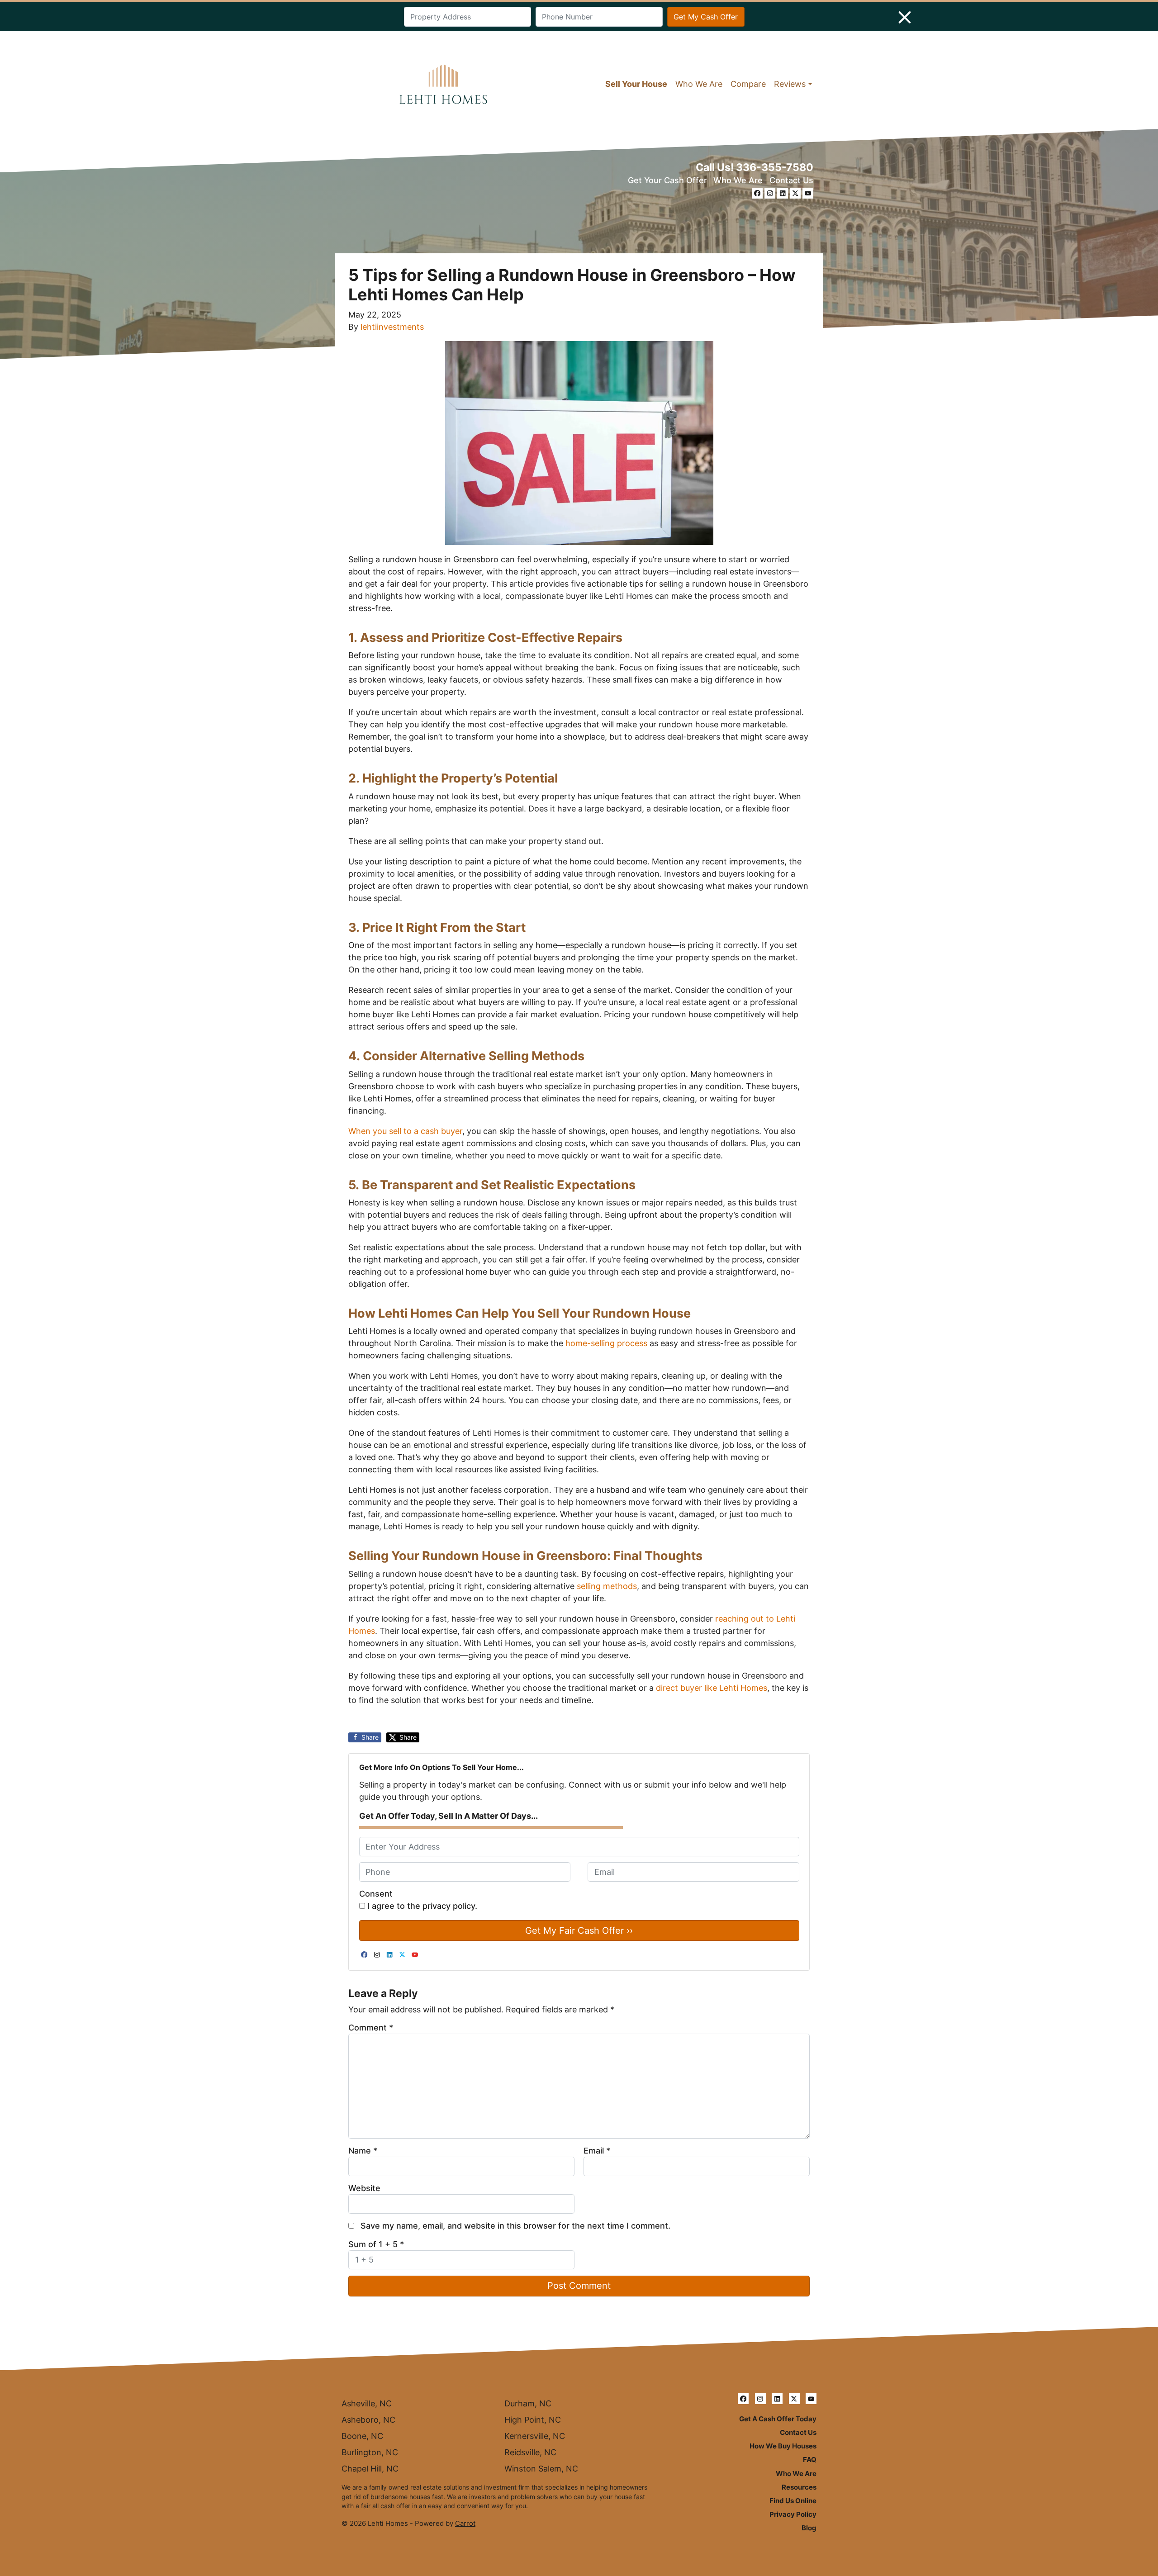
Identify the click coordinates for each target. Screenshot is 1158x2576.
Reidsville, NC (530, 2452)
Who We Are (699, 84)
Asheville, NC (367, 2403)
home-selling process (606, 1343)
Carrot (465, 2523)
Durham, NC (528, 2403)
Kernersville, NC (535, 2436)
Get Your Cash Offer (667, 180)
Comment (371, 2028)
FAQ (810, 2460)
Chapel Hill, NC (370, 2469)
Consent (376, 1894)
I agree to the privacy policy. (422, 1906)
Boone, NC (362, 2436)
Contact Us (791, 180)
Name (363, 2151)
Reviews (790, 84)
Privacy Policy (793, 2514)
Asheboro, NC (368, 2420)
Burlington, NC (370, 2452)
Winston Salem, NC (541, 2469)
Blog (809, 2528)
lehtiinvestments (392, 327)
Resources (799, 2487)
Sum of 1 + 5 (376, 2244)
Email (597, 2151)
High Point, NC (533, 2420)
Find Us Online (793, 2501)
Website (364, 2188)
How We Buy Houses (783, 2446)
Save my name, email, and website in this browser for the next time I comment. (515, 2226)
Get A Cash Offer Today (778, 2419)
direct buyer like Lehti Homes (712, 1688)
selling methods (607, 1586)
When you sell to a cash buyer (405, 1131)
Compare (748, 84)
